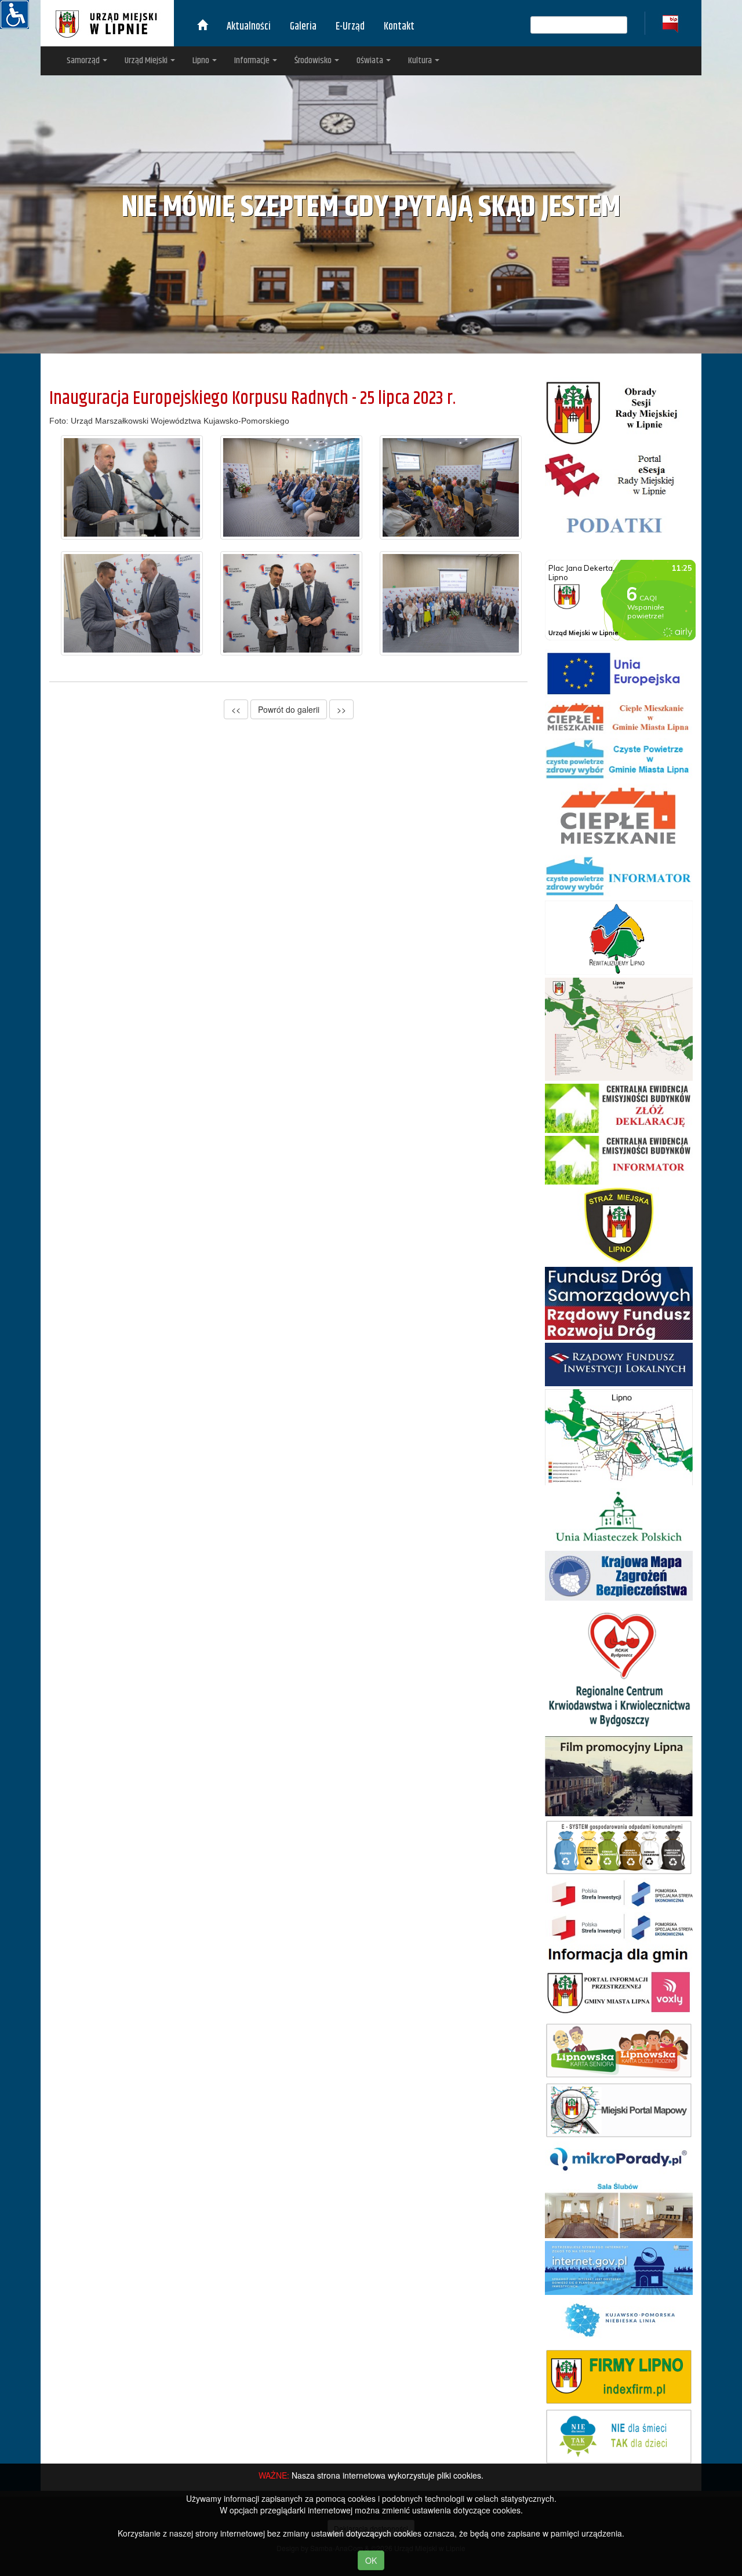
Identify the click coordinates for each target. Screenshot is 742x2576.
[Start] (202, 27)
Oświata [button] (371, 61)
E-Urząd (350, 27)
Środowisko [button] (314, 61)
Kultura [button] (421, 61)
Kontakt (399, 27)
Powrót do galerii (289, 709)
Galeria (303, 27)
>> (341, 709)
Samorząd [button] (84, 61)
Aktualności (249, 27)
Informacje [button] (253, 61)
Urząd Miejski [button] (147, 61)
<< (236, 709)
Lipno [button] (202, 61)
